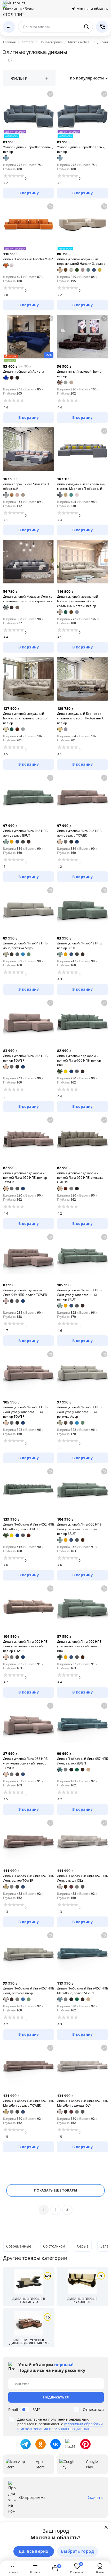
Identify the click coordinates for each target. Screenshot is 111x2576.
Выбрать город (78, 2551)
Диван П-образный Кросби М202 (28, 259)
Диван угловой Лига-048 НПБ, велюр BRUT (80, 946)
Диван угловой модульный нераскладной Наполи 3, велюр (81, 261)
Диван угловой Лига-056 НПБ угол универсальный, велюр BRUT (79, 1646)
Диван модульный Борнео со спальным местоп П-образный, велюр (81, 718)
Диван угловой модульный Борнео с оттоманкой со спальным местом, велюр (78, 601)
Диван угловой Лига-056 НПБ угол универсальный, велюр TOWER (25, 1763)
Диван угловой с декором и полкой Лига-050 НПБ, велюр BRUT (79, 1060)
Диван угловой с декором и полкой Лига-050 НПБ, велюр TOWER (25, 1178)
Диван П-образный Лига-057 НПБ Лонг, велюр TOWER (29, 1878)
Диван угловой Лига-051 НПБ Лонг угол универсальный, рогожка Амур (79, 1412)
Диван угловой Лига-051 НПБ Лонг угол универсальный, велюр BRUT (79, 1295)
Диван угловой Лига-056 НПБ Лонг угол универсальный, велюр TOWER (25, 1646)
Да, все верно (34, 2551)
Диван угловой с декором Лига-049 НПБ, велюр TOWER (25, 1292)
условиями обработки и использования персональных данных (60, 2426)
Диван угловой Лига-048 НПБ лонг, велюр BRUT (25, 833)
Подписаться (56, 2397)
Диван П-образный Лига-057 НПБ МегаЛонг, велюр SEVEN (82, 1991)
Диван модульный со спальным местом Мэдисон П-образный (81, 486)
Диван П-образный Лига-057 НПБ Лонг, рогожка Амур (29, 1991)
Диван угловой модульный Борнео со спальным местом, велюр (25, 718)
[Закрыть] (106, 2527)
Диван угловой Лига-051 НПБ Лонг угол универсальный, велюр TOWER (25, 1412)
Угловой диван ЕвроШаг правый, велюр (28, 149)
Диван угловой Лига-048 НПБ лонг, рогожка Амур (25, 946)
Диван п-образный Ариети (23, 371)
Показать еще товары (56, 2190)
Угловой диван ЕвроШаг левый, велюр (81, 149)
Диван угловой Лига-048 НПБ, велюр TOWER (26, 1058)
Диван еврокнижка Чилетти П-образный (27, 486)
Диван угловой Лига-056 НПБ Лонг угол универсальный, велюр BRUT (79, 1529)
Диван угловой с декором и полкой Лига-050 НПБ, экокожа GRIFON (80, 1178)
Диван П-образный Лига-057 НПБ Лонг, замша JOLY (82, 1878)
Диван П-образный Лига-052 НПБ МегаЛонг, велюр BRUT (29, 1527)
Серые (83, 2246)
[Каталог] (9, 27)
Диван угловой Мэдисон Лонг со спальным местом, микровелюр (28, 599)
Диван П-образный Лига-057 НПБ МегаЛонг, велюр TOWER (29, 2103)
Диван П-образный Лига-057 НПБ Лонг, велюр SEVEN (82, 1761)
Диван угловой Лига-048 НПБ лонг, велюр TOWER (79, 833)
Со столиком (54, 2246)
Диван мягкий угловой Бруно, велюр (80, 374)
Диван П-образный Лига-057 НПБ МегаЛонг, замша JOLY (82, 2103)
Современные (19, 2246)
